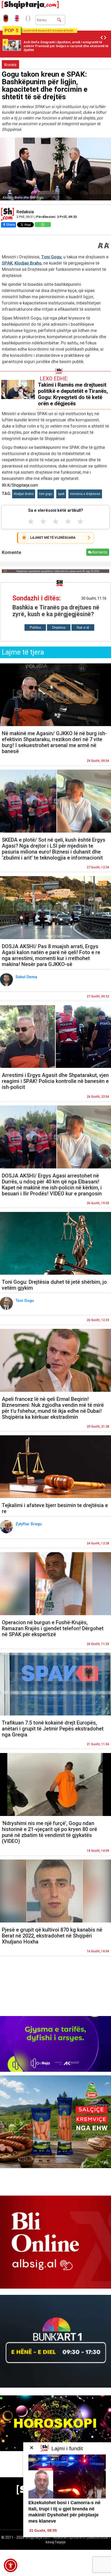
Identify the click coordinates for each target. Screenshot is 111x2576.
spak (61, 494)
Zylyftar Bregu (29, 1524)
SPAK (7, 263)
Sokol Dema (27, 977)
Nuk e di (83, 627)
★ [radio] (31, 521)
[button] (11, 2565)
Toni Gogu (51, 257)
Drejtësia (59, 627)
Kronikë (10, 65)
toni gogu (46, 494)
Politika (35, 627)
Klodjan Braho (28, 263)
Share (10, 225)
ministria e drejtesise (85, 494)
